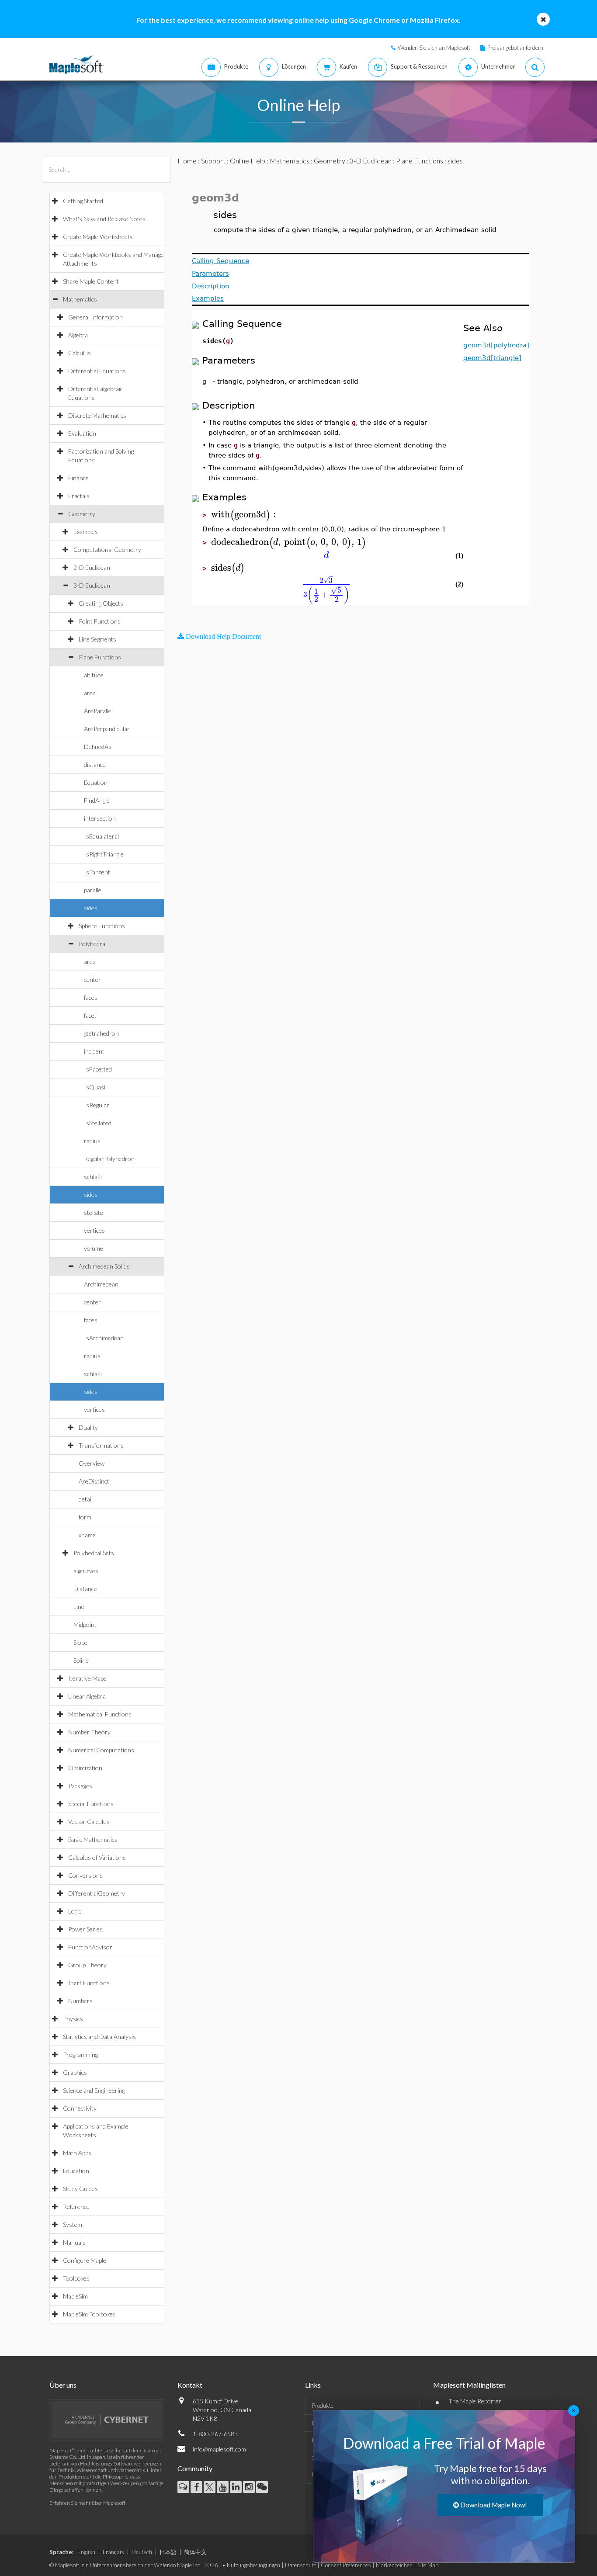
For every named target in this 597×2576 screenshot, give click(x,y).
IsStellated (98, 1123)
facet (90, 1015)
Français (113, 2552)
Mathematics (80, 299)
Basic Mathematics (93, 1839)
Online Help (248, 161)
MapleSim (75, 2296)
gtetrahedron (101, 1033)
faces (91, 997)
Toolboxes (76, 2278)
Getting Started (83, 201)
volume (94, 1248)
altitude (94, 675)
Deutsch (142, 2552)
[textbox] (245, 515)
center (92, 979)
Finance (78, 478)
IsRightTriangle (104, 854)
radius (92, 1141)
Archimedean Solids (104, 1266)
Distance (85, 1589)
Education (76, 2171)
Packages (80, 1786)
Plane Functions (100, 657)
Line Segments (97, 639)
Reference (76, 2207)
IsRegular (97, 1105)
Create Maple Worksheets (98, 237)
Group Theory (87, 1965)
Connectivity (80, 2108)
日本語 (168, 2552)
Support (213, 161)
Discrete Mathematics (97, 415)
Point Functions (100, 621)
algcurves (86, 1571)
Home (187, 161)
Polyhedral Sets (94, 1553)
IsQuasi (95, 1087)
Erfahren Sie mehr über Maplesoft (87, 2503)
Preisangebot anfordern (515, 48)
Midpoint (85, 1624)
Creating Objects (101, 603)
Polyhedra (92, 944)
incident (94, 1051)
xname (87, 1535)
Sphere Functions (102, 926)
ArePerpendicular (107, 729)
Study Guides (80, 2189)
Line (79, 1607)
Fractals (79, 496)
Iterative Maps (87, 1678)
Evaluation (82, 433)
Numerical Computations (101, 1750)
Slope (80, 1642)
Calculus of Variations (97, 1857)
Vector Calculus (89, 1822)
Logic (75, 1911)
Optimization (85, 1768)
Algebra (78, 335)
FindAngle (97, 800)
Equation (96, 782)
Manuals (74, 2242)
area (90, 693)
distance (95, 764)
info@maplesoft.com (219, 2449)
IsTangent (97, 872)
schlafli (93, 1177)
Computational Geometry (107, 550)
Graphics (75, 2072)
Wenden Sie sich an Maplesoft (434, 48)
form (85, 1517)
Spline (81, 1660)
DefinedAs (98, 747)
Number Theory (89, 1732)
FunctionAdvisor (90, 1947)
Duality (88, 1427)
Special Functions (91, 1804)
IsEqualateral (101, 836)
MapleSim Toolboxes (89, 2314)
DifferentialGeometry (97, 1893)
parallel (93, 890)
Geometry (82, 514)
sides (91, 908)
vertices (94, 1230)
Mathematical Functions (100, 1714)
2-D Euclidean (92, 567)
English (86, 2552)
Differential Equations (97, 371)
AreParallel (98, 711)
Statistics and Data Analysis (99, 2037)
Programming (80, 2054)
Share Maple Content (91, 281)
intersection (100, 818)
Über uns (63, 2385)
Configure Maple (85, 2260)
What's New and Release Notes (104, 219)
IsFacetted (98, 1069)
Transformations (101, 1445)
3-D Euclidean (92, 585)
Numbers (80, 2001)
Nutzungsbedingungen (253, 2565)
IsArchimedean (104, 1338)
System (73, 2224)
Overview (92, 1463)
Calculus (80, 353)
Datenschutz (300, 2565)
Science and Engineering (94, 2090)
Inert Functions (89, 1983)
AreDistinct (94, 1481)
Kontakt (190, 2385)
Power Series (85, 1929)
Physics (73, 2019)
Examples (86, 532)
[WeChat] (262, 2487)
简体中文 (195, 2552)
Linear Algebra (87, 1696)
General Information (95, 317)
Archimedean (101, 1284)
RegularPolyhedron (109, 1159)
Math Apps (77, 2153)
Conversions (85, 1875)
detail (86, 1499)
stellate (94, 1212)
